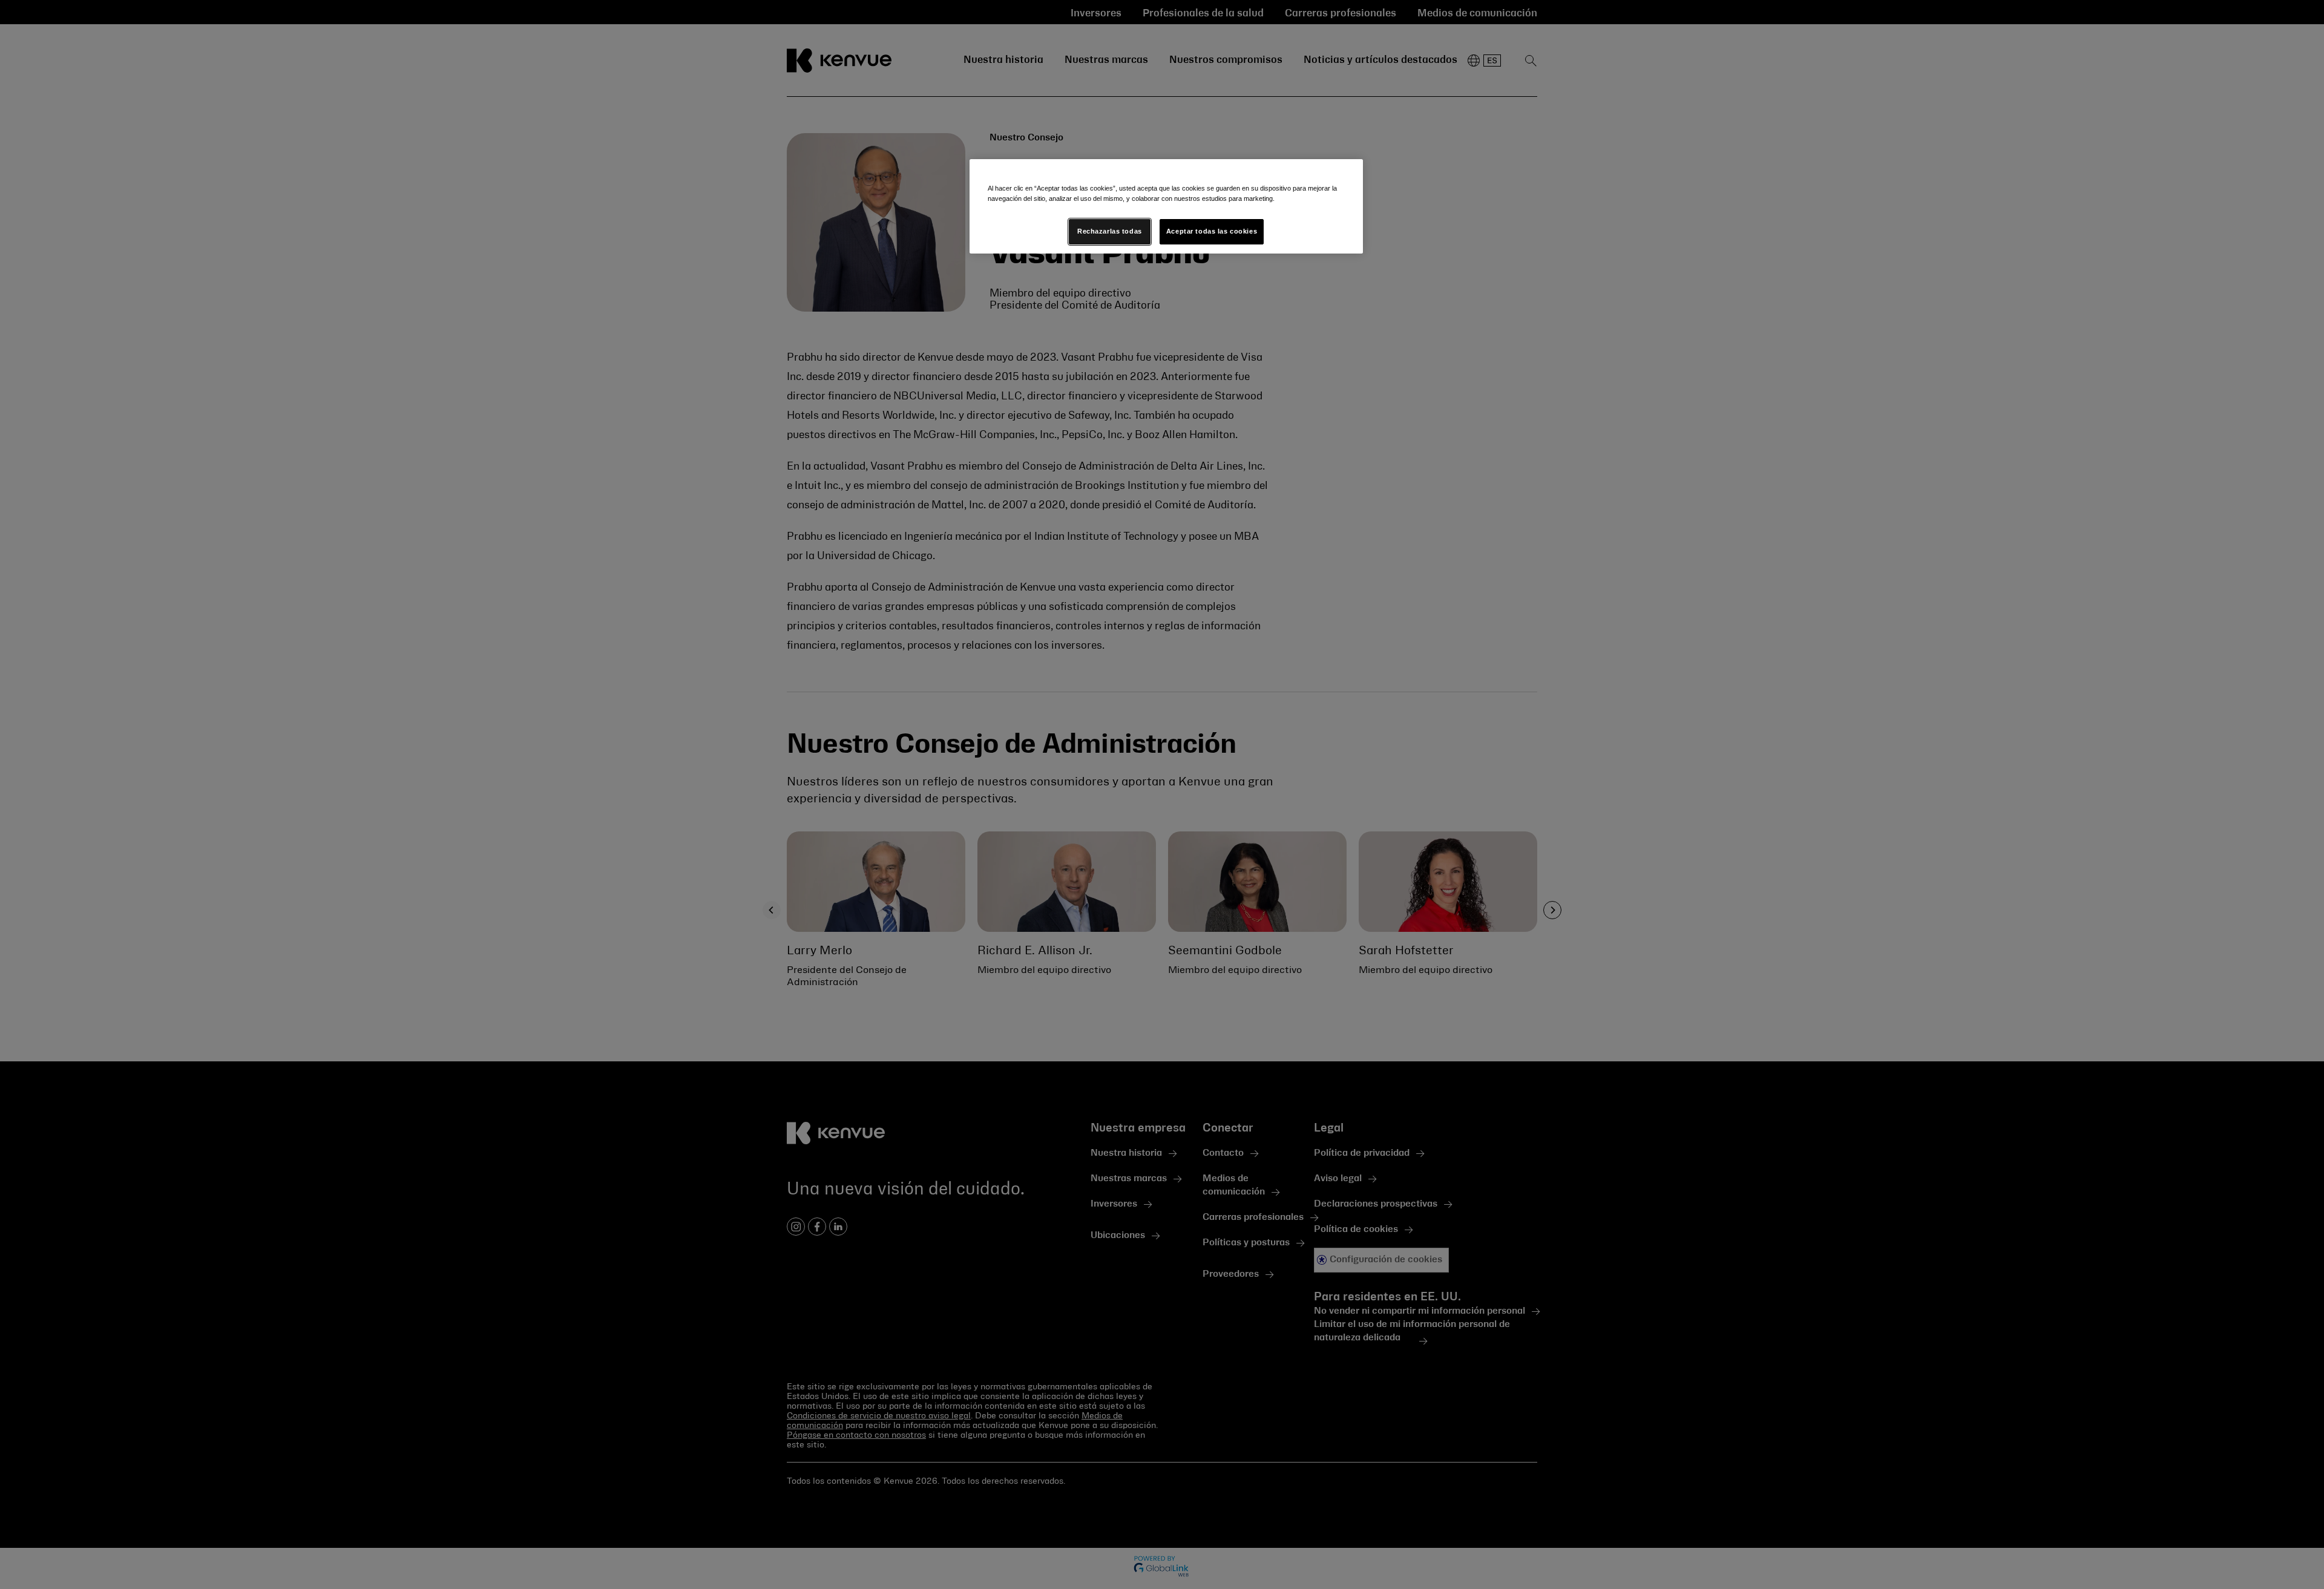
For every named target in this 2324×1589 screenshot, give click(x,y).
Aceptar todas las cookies (1212, 231)
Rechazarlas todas (1110, 231)
